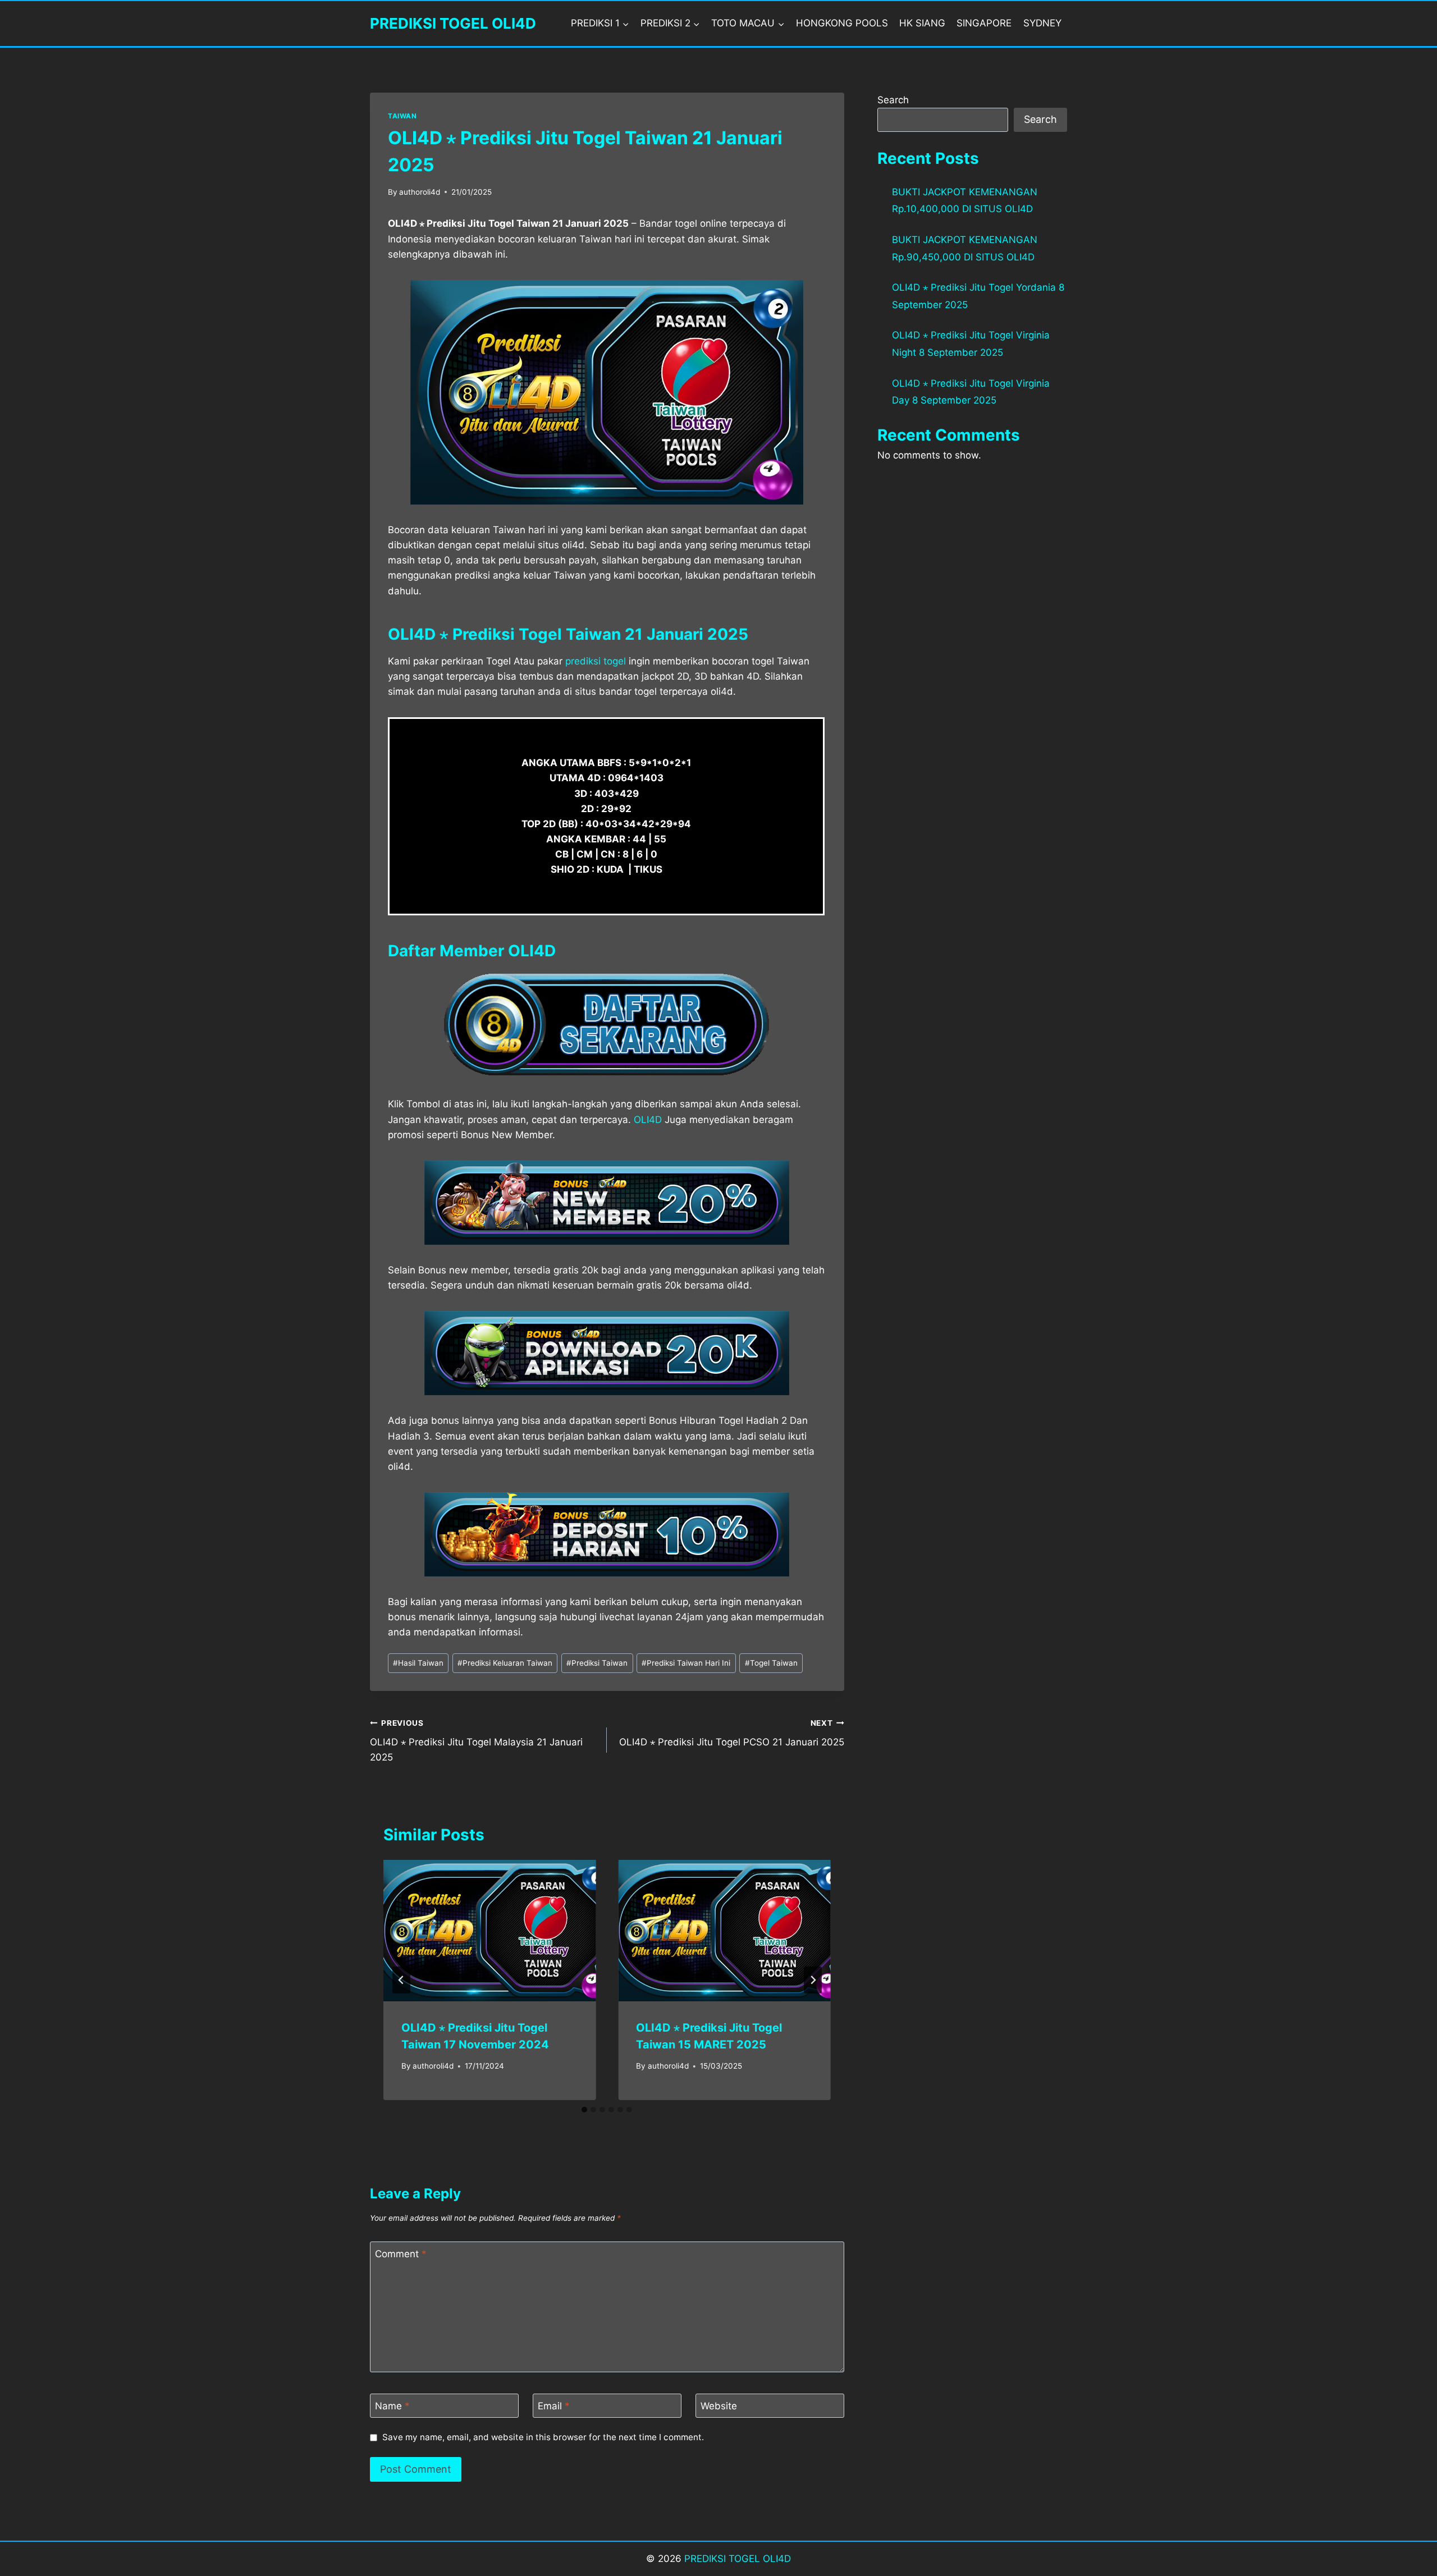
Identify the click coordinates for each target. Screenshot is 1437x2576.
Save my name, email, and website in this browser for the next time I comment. (543, 2437)
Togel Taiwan (771, 1663)
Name (392, 2406)
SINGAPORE (984, 23)
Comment (401, 2254)
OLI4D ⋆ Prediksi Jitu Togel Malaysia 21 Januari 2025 (476, 1741)
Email (554, 2406)
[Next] (813, 1980)
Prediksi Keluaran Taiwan (505, 1663)
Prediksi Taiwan (597, 1663)
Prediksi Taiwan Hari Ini (686, 1663)
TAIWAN (402, 116)
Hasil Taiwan (418, 1663)
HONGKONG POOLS (842, 23)
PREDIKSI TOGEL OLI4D (738, 2559)
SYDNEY (1042, 23)
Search (893, 100)
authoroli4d (420, 192)
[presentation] (489, 1931)
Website (719, 2406)
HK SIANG (922, 23)
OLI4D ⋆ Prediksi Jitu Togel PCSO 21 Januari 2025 (731, 1733)
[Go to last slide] (401, 1980)
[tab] (584, 2110)
